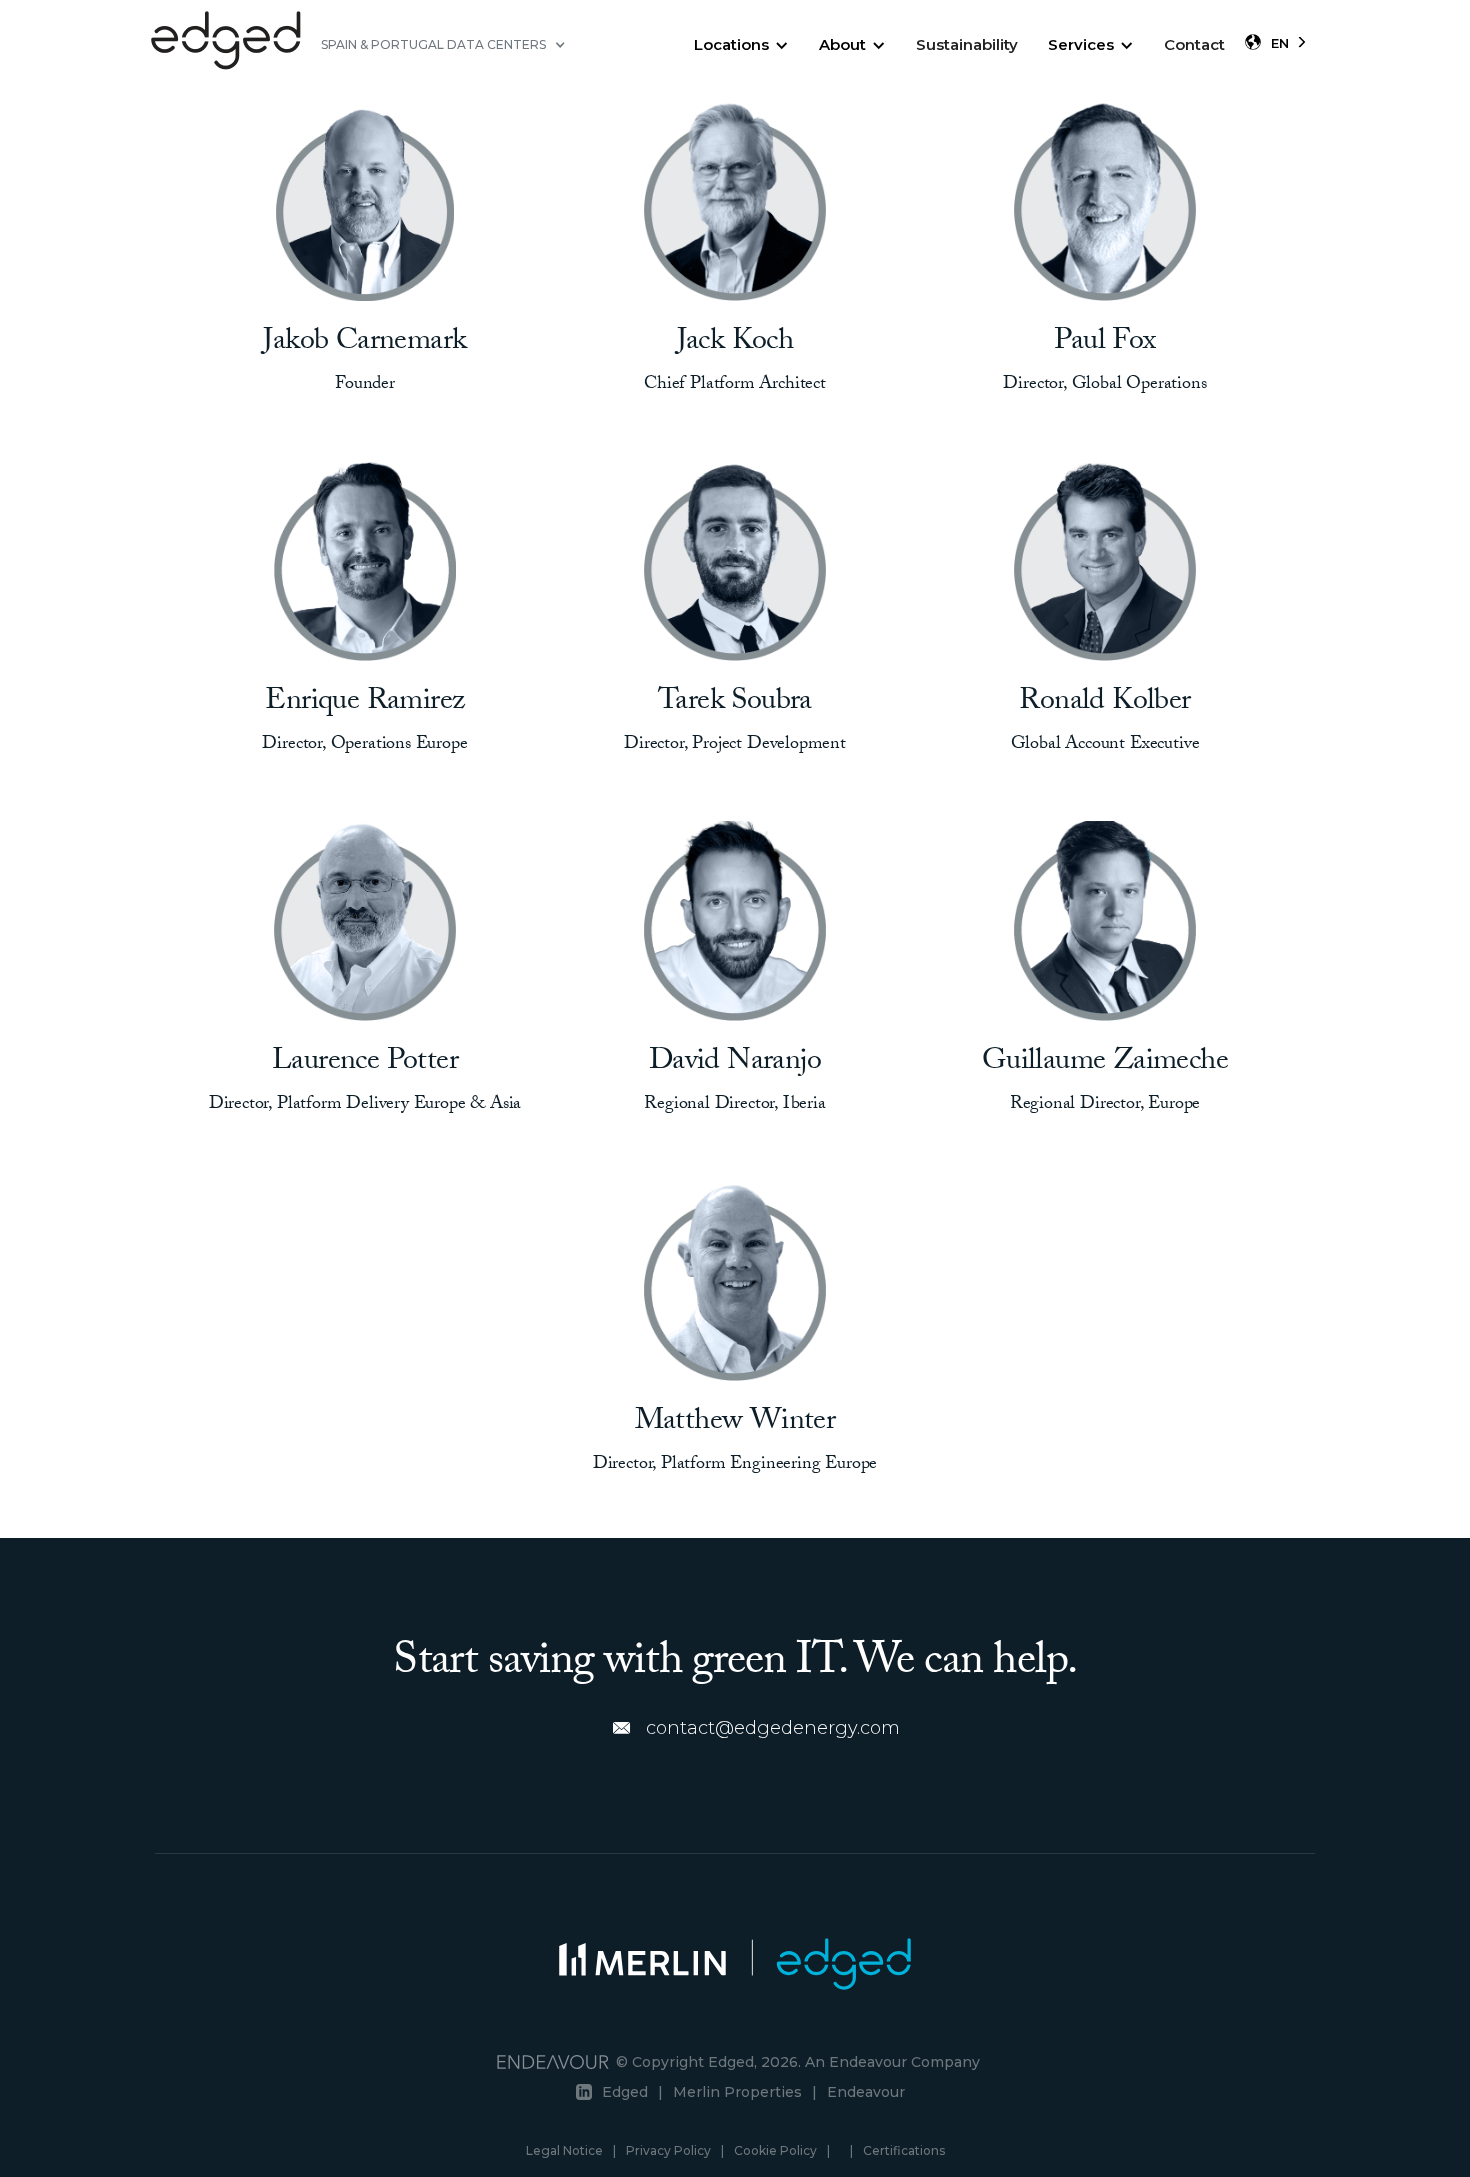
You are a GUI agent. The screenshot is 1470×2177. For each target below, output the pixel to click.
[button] (443, 45)
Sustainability (967, 44)
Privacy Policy (668, 2150)
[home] (226, 44)
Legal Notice (564, 2150)
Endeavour (866, 2092)
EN (1280, 43)
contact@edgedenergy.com (773, 1728)
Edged (625, 2092)
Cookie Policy (775, 2150)
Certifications (904, 2150)
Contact (1194, 44)
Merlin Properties (737, 2092)
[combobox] (1290, 43)
